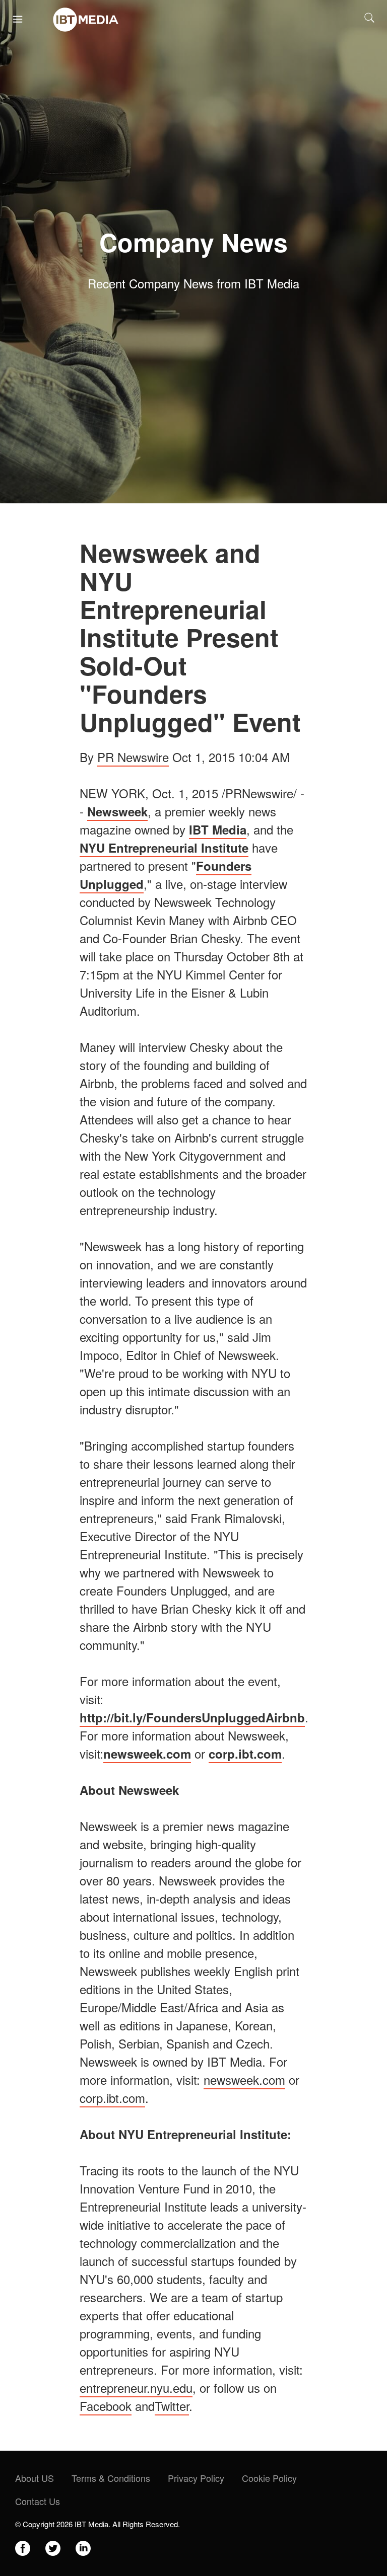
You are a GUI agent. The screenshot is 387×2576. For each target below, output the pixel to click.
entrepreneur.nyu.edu (136, 2388)
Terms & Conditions (111, 2478)
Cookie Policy (269, 2478)
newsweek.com (244, 2079)
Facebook (106, 2406)
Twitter (172, 2406)
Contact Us (38, 2501)
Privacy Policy (196, 2478)
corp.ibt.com (112, 2098)
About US (35, 2478)
